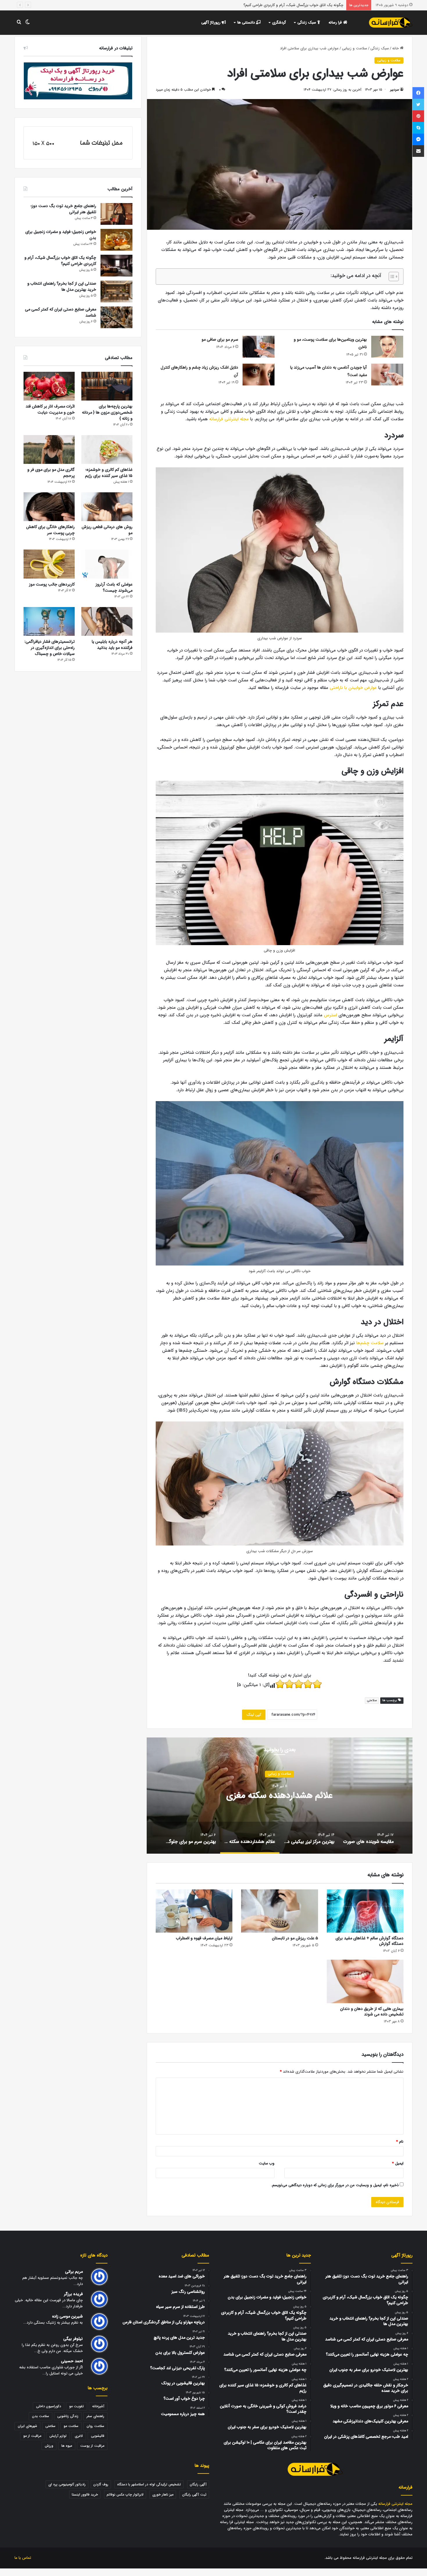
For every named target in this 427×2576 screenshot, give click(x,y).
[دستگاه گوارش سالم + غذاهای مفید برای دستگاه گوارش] (365, 1911)
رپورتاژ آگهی (211, 23)
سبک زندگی (307, 23)
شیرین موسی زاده (67, 2316)
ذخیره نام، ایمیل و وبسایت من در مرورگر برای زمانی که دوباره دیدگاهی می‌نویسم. (335, 2185)
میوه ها (67, 2446)
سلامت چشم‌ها (370, 1343)
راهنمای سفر (95, 2416)
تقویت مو (77, 2406)
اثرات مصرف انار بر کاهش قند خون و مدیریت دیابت (50, 409)
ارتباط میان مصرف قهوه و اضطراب (204, 1938)
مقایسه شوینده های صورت (279, 1796)
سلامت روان (95, 2426)
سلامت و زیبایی (355, 48)
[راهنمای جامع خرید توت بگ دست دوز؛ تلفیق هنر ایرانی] (116, 214)
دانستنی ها (247, 23)
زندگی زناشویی (68, 2416)
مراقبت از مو (32, 2436)
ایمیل (398, 2163)
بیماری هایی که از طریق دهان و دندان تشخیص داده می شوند (372, 2012)
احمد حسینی (72, 2361)
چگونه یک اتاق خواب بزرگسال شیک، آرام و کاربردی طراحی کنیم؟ (60, 261)
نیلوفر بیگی (73, 2339)
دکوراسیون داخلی (49, 2406)
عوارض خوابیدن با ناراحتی (353, 688)
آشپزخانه (98, 2406)
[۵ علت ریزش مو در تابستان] (279, 1911)
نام (400, 2142)
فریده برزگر (73, 2294)
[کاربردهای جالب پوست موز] (49, 564)
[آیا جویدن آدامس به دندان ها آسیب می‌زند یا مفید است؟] (387, 375)
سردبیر (395, 90)
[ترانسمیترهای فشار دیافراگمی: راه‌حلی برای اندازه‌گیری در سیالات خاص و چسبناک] (49, 621)
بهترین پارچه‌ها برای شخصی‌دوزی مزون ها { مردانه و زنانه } (107, 412)
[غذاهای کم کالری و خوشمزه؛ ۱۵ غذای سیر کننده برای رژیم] (107, 449)
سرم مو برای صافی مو (220, 340)
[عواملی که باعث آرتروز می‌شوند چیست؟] (107, 564)
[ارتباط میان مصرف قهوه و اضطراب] (194, 1911)
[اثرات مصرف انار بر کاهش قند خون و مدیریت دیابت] (49, 386)
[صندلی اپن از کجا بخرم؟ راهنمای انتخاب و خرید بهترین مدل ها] (116, 291)
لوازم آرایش (58, 2436)
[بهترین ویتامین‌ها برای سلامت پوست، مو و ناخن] (387, 347)
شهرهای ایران (27, 2426)
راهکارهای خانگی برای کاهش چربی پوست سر (50, 530)
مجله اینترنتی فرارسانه (229, 419)
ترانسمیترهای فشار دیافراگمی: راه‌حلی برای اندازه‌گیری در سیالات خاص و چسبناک (50, 648)
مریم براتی (74, 2272)
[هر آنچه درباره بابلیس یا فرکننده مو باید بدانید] (107, 621)
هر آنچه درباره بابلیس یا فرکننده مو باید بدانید (112, 645)
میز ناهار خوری (163, 2495)
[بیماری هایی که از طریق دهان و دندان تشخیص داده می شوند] (365, 1981)
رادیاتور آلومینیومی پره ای (67, 2484)
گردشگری (279, 23)
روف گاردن (101, 2484)
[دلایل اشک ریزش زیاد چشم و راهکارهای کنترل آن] (259, 375)
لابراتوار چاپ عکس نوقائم (125, 2495)
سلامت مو (71, 2426)
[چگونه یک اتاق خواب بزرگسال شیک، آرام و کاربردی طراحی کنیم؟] (116, 266)
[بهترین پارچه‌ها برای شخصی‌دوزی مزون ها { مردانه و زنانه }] (107, 386)
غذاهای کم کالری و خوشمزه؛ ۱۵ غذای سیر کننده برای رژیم (109, 473)
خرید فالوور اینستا (85, 2495)
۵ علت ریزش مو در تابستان (295, 1938)
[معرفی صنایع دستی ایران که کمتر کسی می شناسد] (116, 317)
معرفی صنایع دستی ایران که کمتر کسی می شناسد (61, 312)
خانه (396, 48)
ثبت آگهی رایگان (194, 2495)
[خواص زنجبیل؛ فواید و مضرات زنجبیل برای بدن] (116, 240)
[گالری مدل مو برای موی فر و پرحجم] (49, 449)
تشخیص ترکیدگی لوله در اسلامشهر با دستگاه (149, 2484)
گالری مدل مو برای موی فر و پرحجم (51, 473)
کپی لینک (254, 1715)
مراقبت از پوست (92, 2446)
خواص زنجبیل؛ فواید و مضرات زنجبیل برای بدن (61, 235)
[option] (279, 1796)
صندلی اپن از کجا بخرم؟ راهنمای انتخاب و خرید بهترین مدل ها (294, 5)
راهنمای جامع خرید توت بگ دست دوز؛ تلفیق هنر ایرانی (63, 209)
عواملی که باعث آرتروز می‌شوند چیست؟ (114, 587)
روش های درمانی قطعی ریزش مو (107, 530)
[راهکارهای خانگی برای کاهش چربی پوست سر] (49, 507)
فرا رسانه (336, 23)
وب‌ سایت (267, 2163)
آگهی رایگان (198, 2484)
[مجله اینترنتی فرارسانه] (391, 23)
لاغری (79, 2436)
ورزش (49, 2446)
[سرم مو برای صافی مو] (259, 347)
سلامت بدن (41, 2416)
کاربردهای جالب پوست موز (52, 584)
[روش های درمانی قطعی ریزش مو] (107, 507)
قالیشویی (98, 2436)
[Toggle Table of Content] (391, 277)
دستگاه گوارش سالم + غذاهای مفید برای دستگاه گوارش (369, 1941)
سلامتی (372, 1700)
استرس (330, 1015)
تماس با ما (23, 2558)
